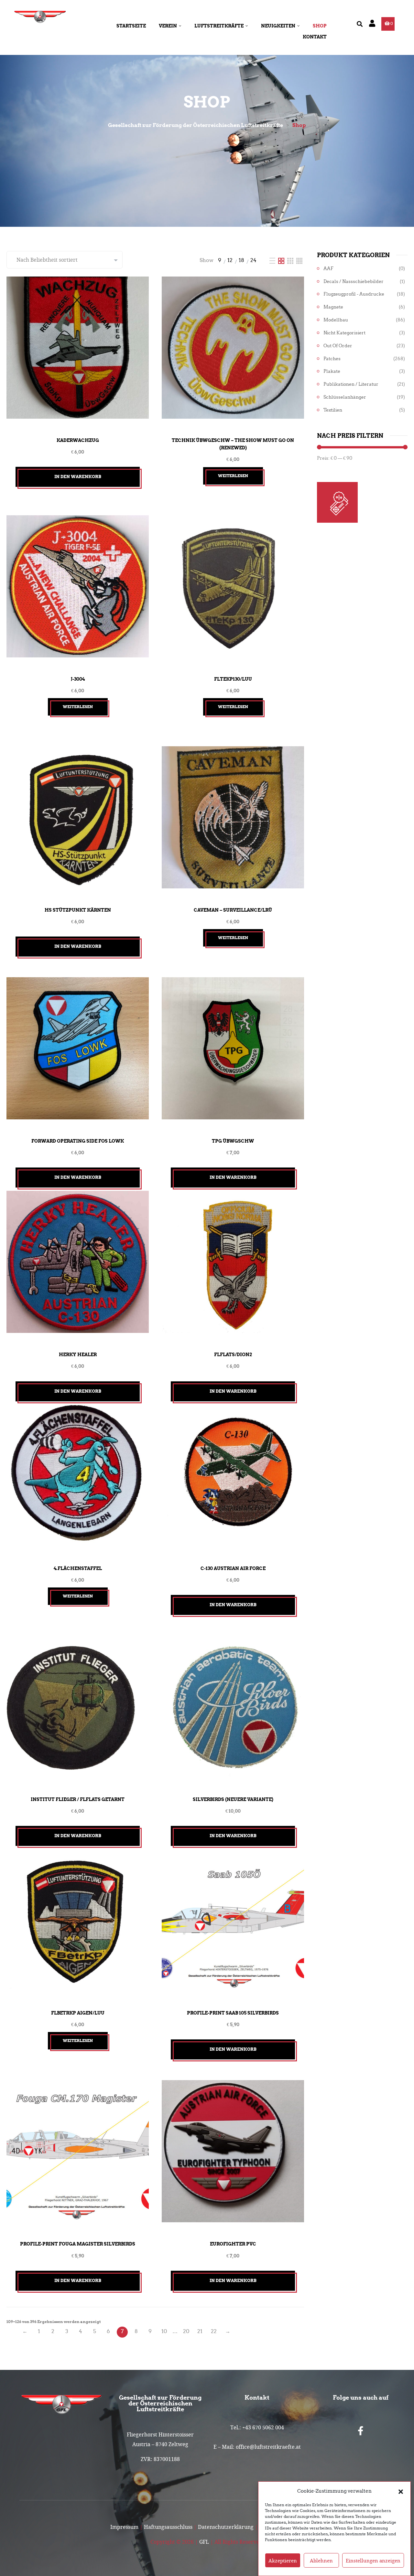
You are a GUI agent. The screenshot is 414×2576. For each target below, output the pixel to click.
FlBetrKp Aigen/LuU (78, 2013)
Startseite (131, 26)
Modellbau (336, 320)
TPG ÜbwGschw (233, 1141)
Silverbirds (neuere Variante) (233, 1799)
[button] (401, 2491)
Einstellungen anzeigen (373, 2560)
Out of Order (338, 346)
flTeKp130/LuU (233, 679)
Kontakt (315, 37)
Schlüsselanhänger (345, 397)
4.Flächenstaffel (78, 1568)
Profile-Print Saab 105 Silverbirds (233, 2013)
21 (200, 2331)
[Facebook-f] (361, 2431)
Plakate (332, 371)
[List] (273, 260)
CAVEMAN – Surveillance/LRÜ (233, 910)
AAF (328, 269)
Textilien (333, 410)
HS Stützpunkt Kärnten (78, 910)
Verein (168, 26)
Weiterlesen (233, 476)
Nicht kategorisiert (344, 333)
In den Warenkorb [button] (78, 477)
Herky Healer (78, 1355)
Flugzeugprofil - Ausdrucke (354, 294)
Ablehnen (321, 2560)
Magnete (333, 307)
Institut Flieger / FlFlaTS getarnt (78, 1799)
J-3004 (78, 679)
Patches (332, 359)
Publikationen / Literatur (351, 384)
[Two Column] (282, 260)
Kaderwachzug (78, 440)
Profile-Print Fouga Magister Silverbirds (78, 2244)
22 (214, 2331)
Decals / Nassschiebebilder (354, 282)
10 (164, 2331)
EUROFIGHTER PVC (233, 2244)
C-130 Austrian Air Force (233, 1568)
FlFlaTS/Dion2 (233, 1355)
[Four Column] (299, 260)
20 (186, 2331)
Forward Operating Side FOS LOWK (78, 1141)
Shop (320, 26)
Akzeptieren (283, 2560)
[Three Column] (291, 260)
